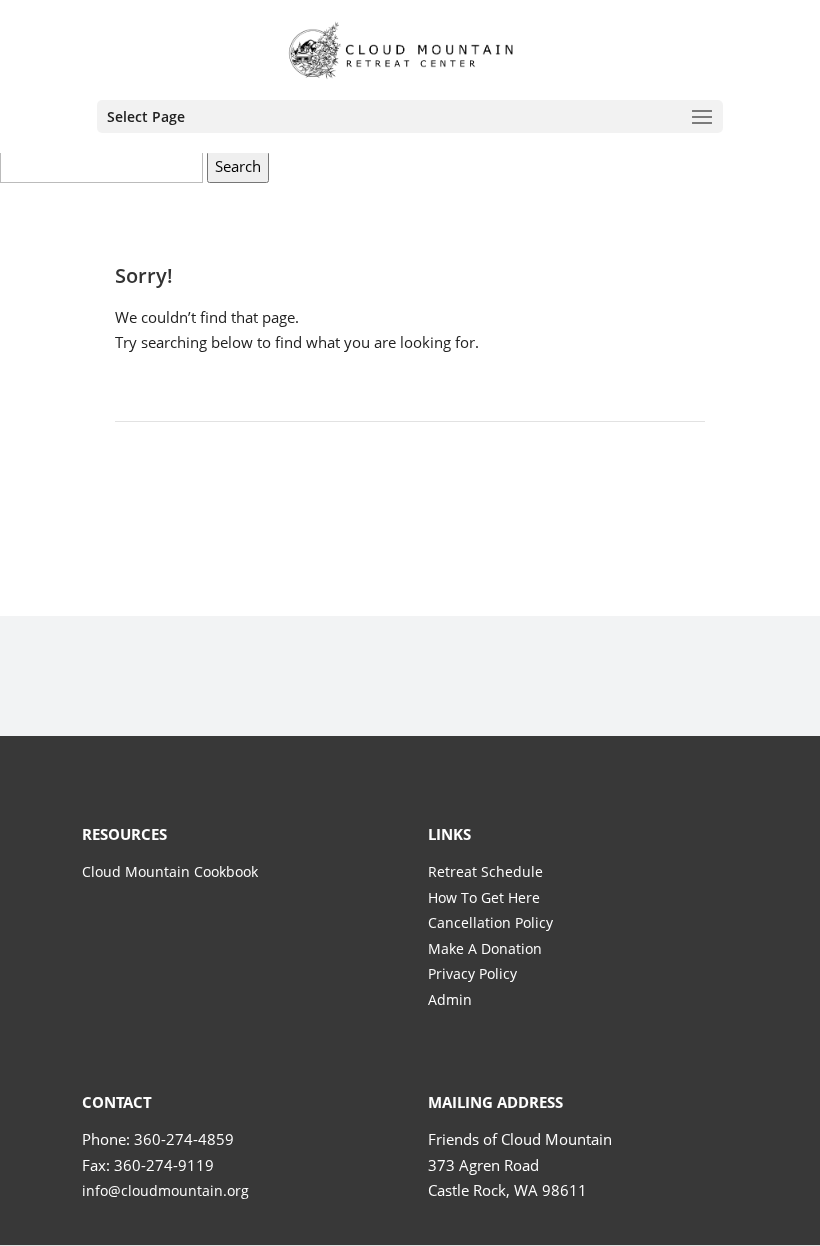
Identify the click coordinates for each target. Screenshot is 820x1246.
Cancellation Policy (490, 922)
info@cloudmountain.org (165, 1190)
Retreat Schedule (485, 871)
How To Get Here (484, 897)
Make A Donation (485, 948)
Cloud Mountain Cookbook (170, 871)
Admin (450, 999)
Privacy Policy (472, 973)
